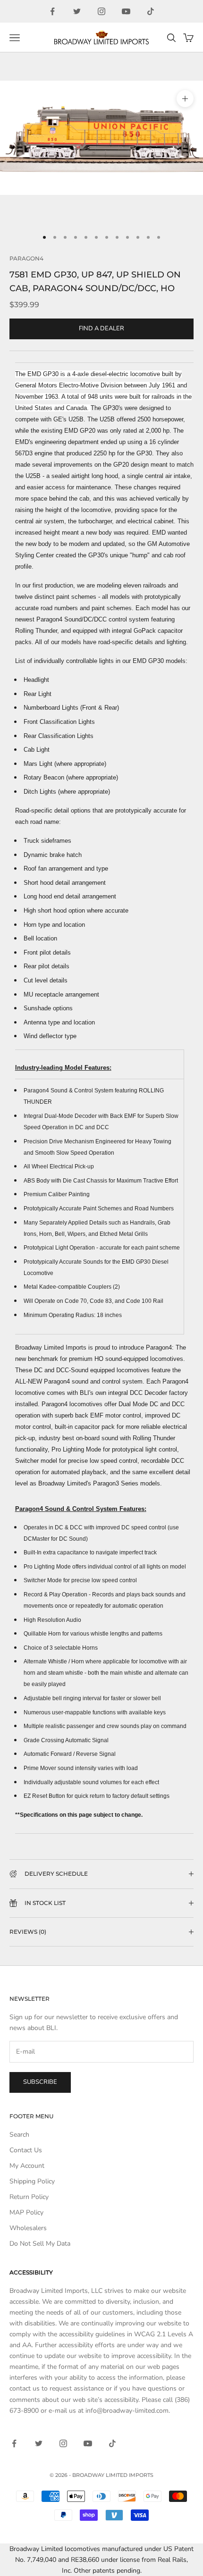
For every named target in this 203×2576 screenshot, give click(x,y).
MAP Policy (26, 2212)
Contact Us (26, 2150)
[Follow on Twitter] (77, 11)
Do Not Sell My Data (40, 2244)
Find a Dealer (101, 328)
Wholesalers (28, 2228)
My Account (27, 2166)
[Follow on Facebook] (52, 11)
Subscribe (40, 2082)
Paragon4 (26, 258)
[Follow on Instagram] (101, 11)
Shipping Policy (32, 2181)
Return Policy (29, 2197)
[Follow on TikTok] (151, 11)
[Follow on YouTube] (126, 11)
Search (19, 2135)
